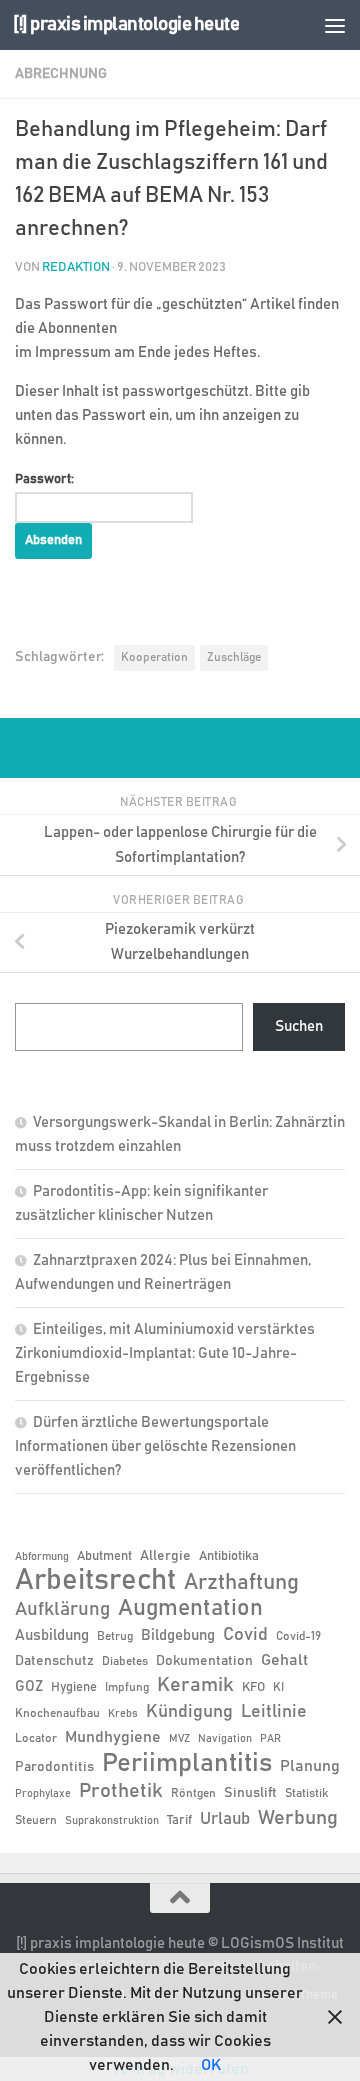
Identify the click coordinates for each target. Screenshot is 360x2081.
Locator (36, 1738)
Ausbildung (52, 1635)
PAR (270, 1739)
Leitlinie (274, 1712)
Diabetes (125, 1661)
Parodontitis (54, 1767)
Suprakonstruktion (112, 1821)
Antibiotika (229, 1556)
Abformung (42, 1557)
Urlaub (225, 1819)
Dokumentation (204, 1661)
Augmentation (190, 1608)
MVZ (179, 1739)
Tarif (179, 1820)
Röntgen (193, 1793)
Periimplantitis (187, 1763)
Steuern (36, 1820)
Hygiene (74, 1687)
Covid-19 (298, 1636)
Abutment (104, 1556)
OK (211, 2065)
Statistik (306, 1793)
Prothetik (121, 1791)
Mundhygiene (113, 1737)
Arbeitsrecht (95, 1581)
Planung (310, 1766)
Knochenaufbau (57, 1713)
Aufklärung (62, 1609)
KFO (253, 1687)
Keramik (195, 1685)
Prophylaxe (43, 1794)
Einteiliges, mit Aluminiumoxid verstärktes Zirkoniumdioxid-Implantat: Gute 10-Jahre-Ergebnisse (165, 1353)
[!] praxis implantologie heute (126, 24)
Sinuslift (250, 1793)
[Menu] (335, 25)
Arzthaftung (241, 1582)
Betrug (115, 1636)
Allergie (165, 1556)
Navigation (225, 1739)
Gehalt (284, 1660)
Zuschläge (234, 657)
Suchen (299, 1026)
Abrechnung (61, 74)
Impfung (127, 1687)
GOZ (29, 1686)
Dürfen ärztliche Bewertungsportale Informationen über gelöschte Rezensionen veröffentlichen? (155, 1446)
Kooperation (154, 657)
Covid (245, 1635)
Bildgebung (178, 1635)
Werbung (298, 1818)
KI (278, 1687)
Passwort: (44, 479)
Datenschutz (54, 1661)
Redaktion (76, 267)
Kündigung (189, 1712)
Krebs (123, 1714)
